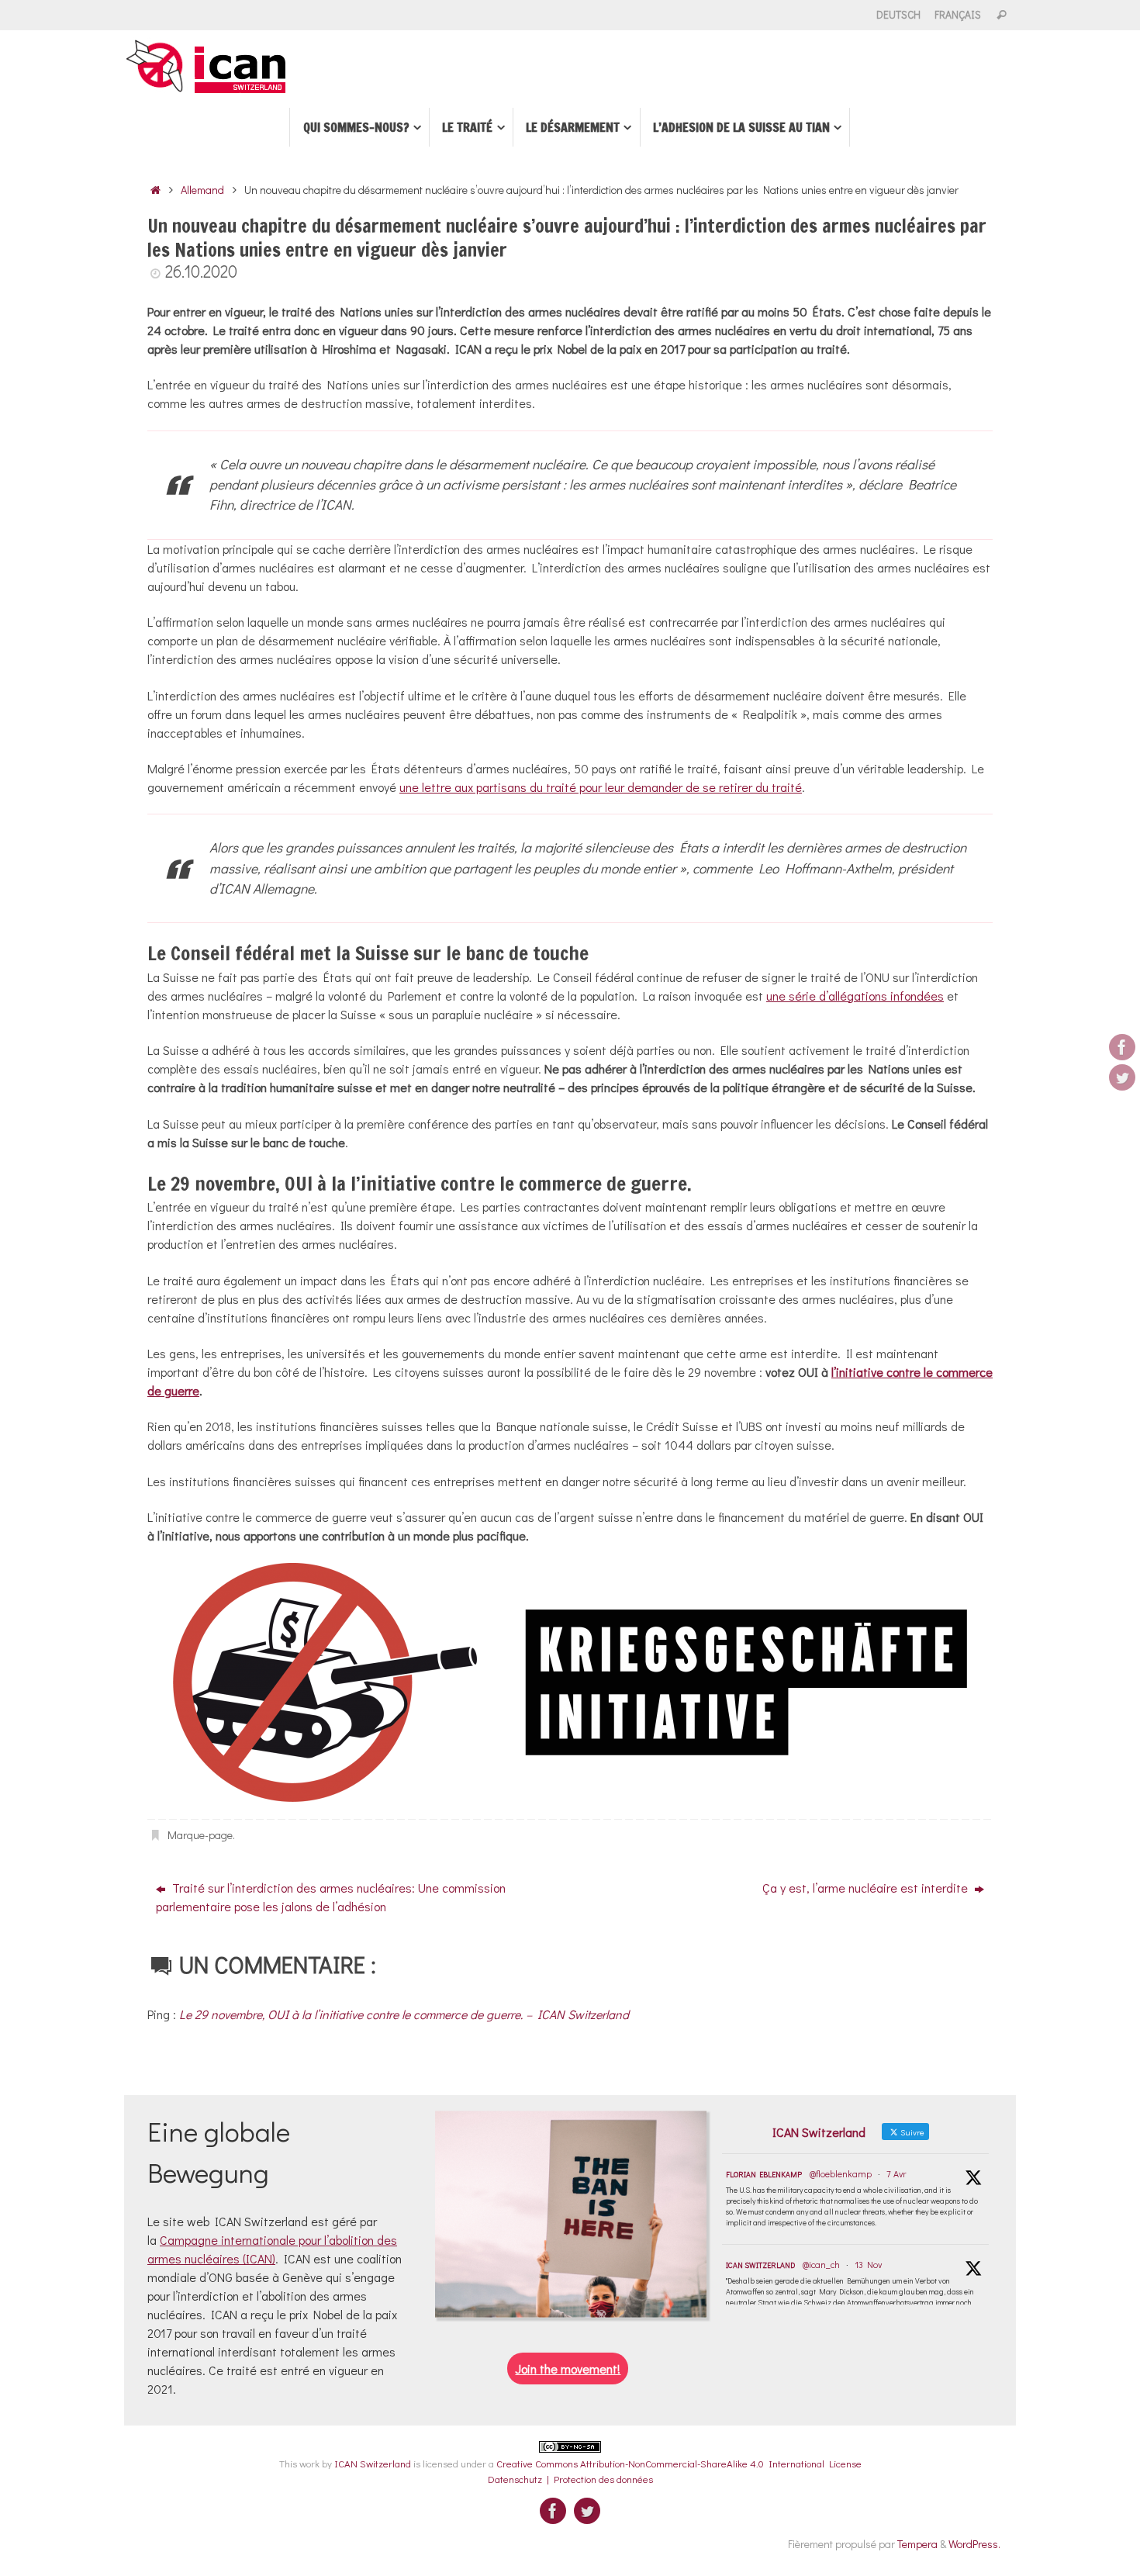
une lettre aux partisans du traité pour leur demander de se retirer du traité (601, 787)
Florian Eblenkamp (764, 2175)
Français (958, 15)
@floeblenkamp (841, 2173)
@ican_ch (821, 2264)
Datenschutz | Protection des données (570, 2479)
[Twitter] (1122, 1077)
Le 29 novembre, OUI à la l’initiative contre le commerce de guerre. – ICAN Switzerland (404, 2014)
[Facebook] (1122, 1047)
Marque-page (200, 1835)
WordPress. (974, 2544)
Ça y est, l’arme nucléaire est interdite (867, 1888)
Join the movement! (568, 2369)
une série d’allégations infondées (855, 996)
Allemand (202, 190)
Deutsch (898, 15)
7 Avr (896, 2173)
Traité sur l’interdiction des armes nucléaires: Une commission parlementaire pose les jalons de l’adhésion (331, 1897)
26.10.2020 (201, 271)
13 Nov (868, 2264)
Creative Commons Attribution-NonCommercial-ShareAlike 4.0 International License (679, 2463)
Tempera (917, 2544)
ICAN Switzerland (760, 2265)
